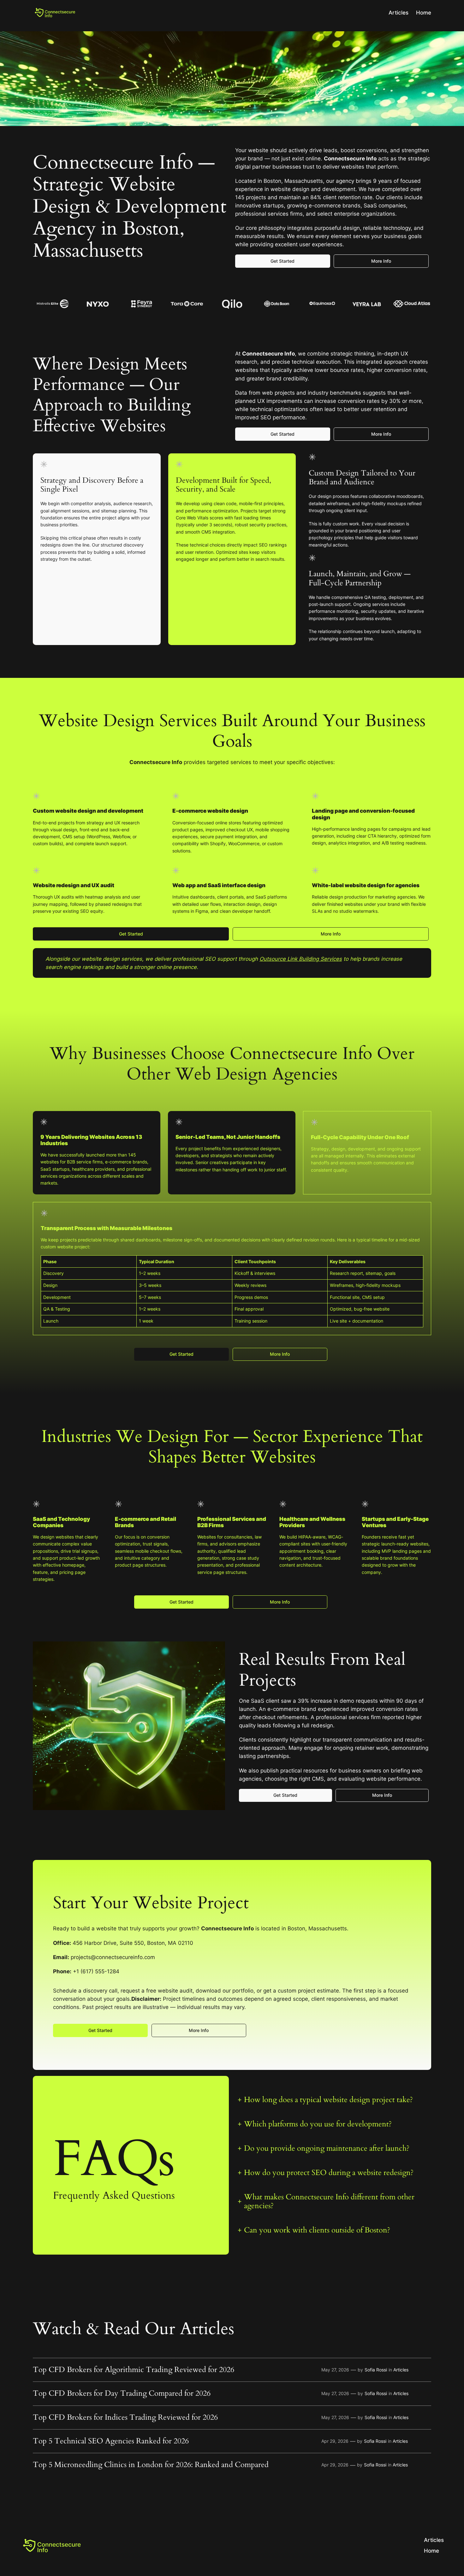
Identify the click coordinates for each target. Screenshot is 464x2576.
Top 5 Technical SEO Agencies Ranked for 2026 (111, 2441)
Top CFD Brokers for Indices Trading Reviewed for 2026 (125, 2418)
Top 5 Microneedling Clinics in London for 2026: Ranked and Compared (151, 2465)
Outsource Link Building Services (301, 959)
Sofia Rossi (376, 2370)
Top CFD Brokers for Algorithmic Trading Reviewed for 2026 (134, 2370)
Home (424, 13)
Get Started (283, 261)
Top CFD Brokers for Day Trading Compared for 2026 (122, 2394)
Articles (399, 13)
